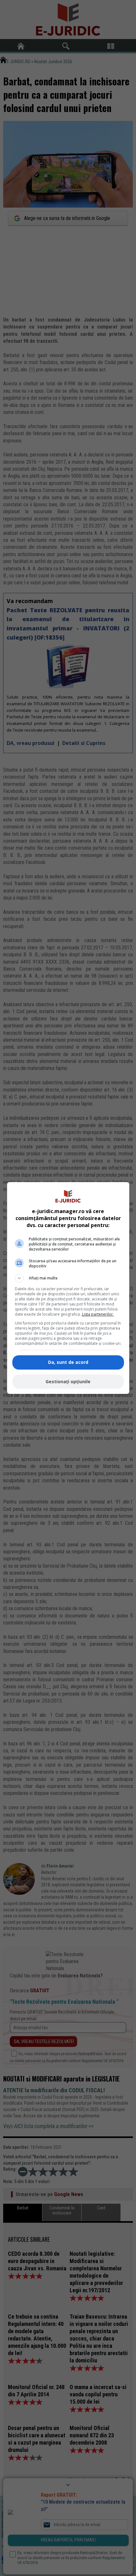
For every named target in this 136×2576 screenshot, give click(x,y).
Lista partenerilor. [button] (98, 1314)
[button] (68, 1278)
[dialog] (68, 1288)
